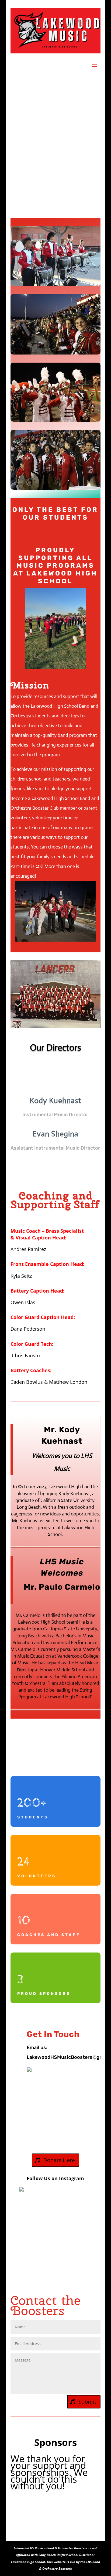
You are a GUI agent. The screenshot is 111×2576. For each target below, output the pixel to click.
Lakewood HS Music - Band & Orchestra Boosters (51, 2548)
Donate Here (59, 2160)
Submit (87, 2402)
